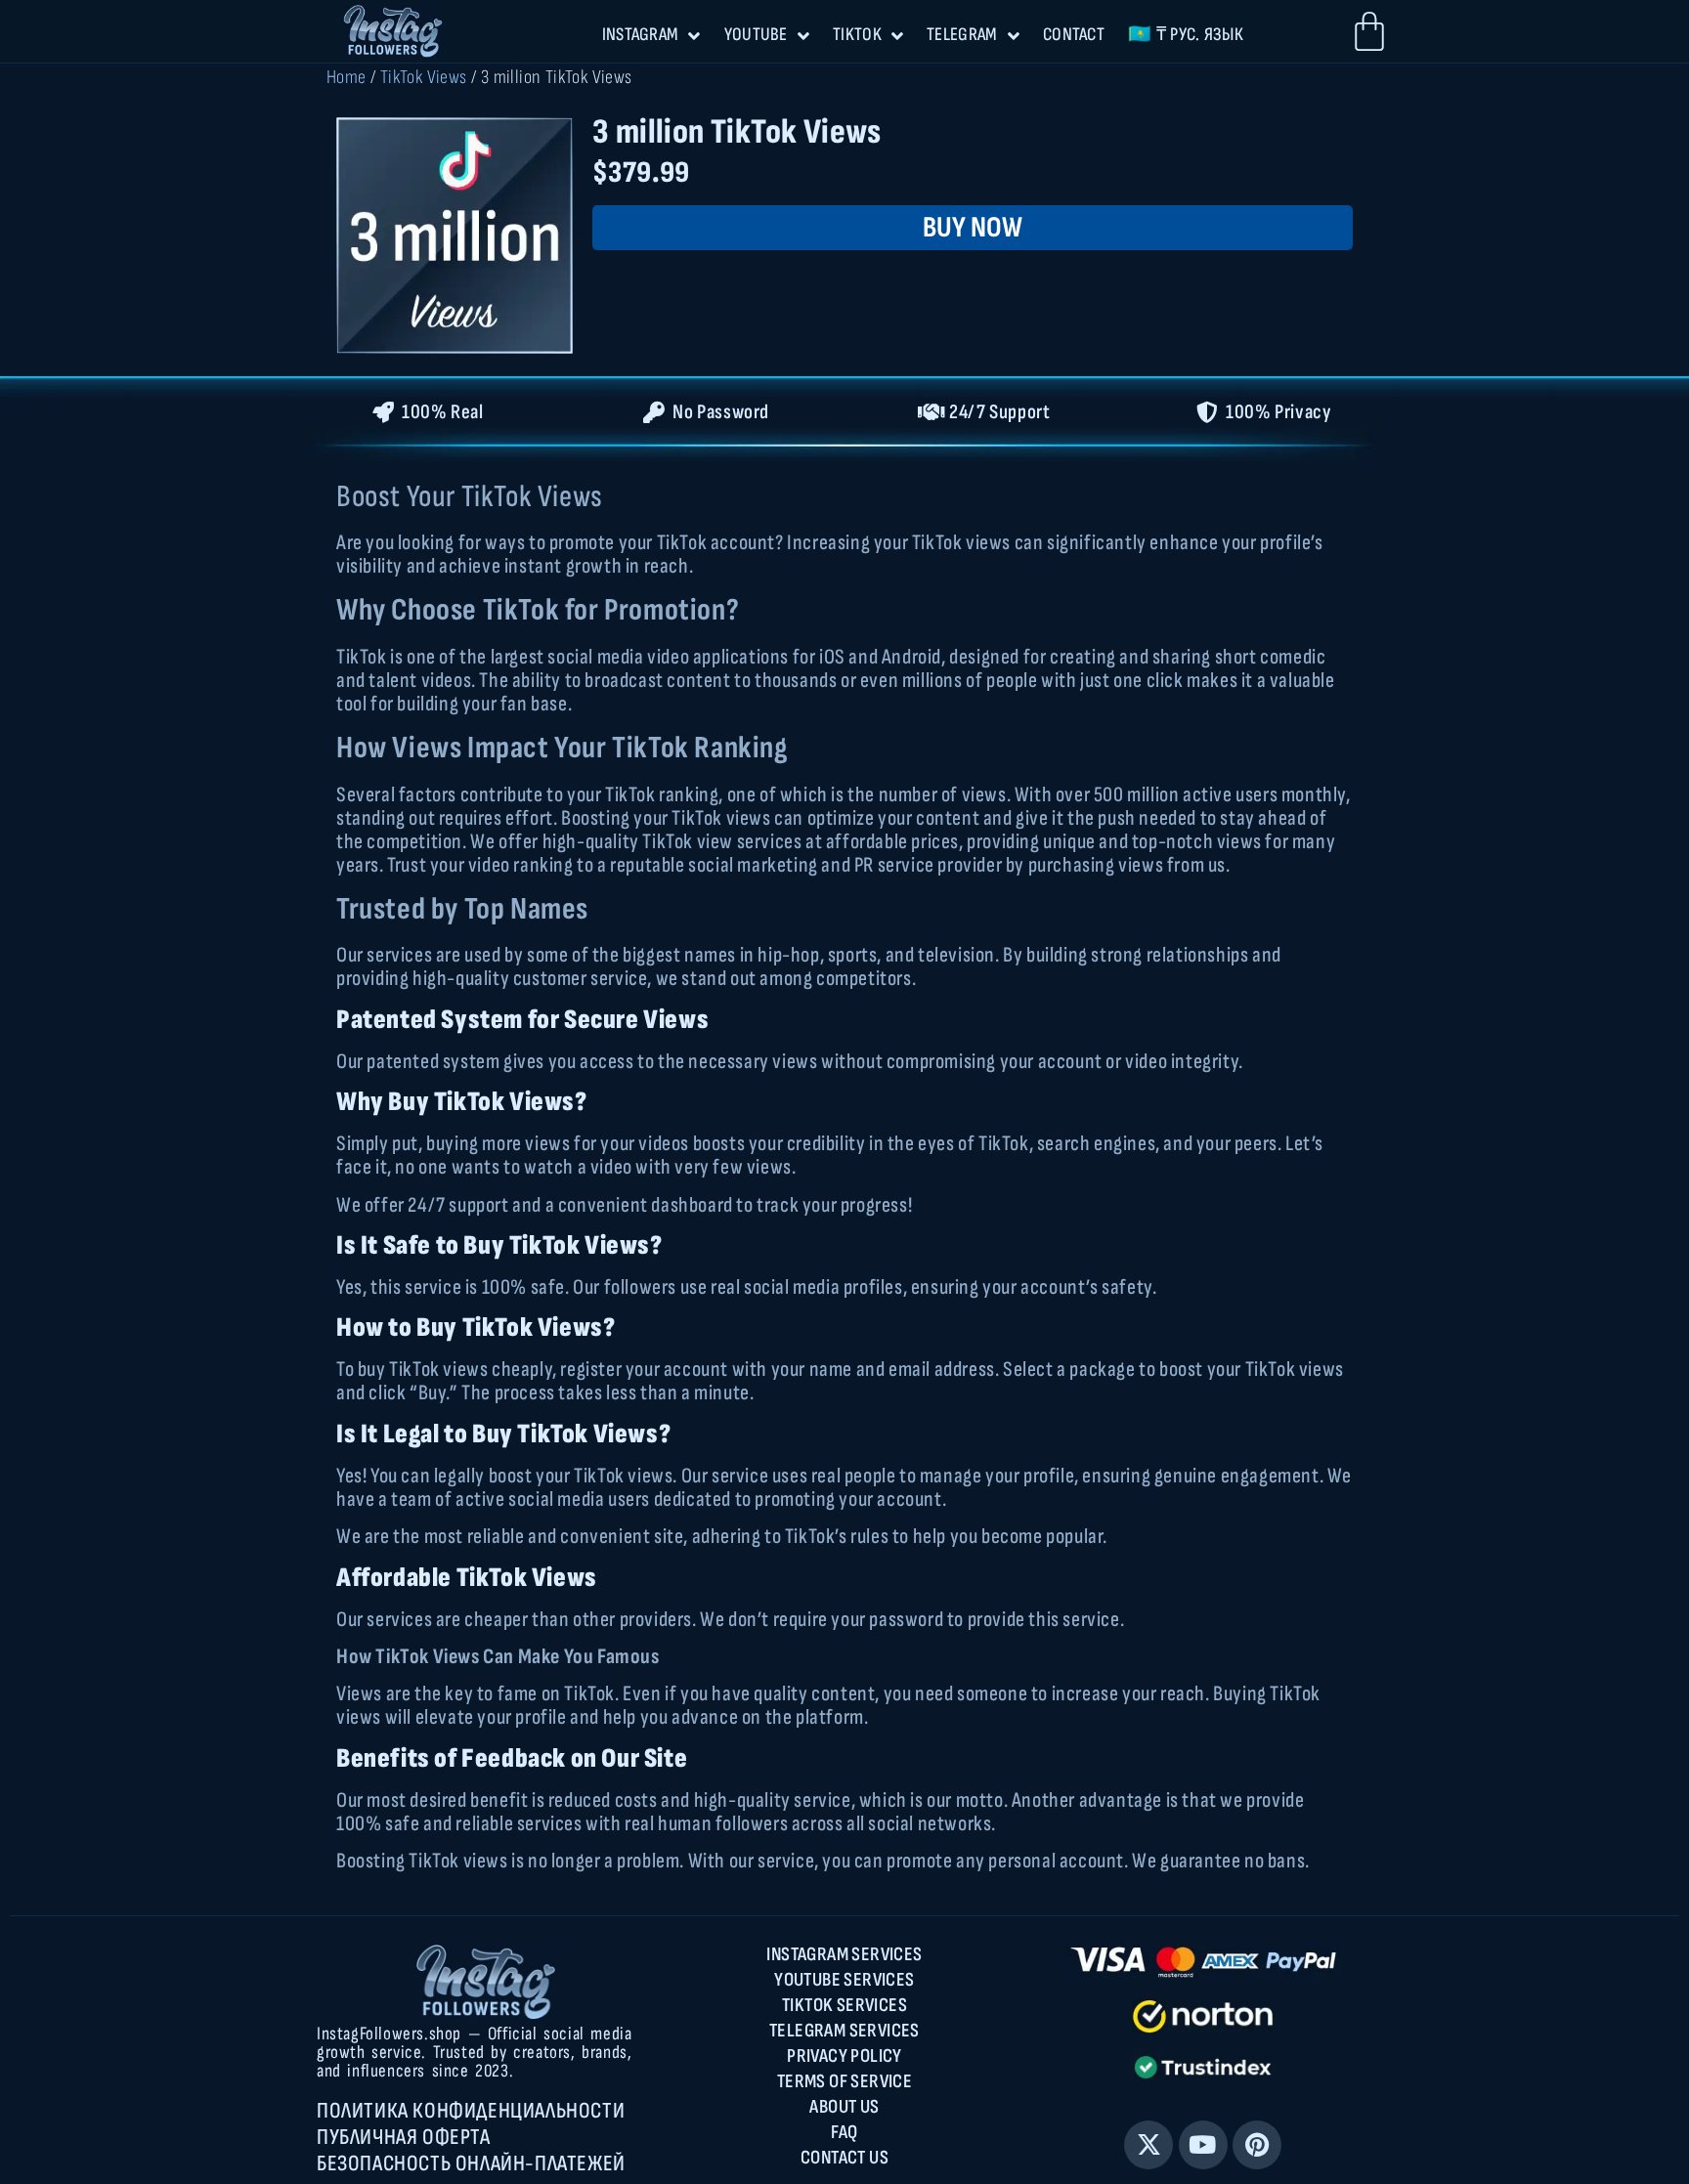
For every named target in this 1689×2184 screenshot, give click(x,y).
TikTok (857, 35)
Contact (1074, 35)
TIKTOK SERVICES (844, 2005)
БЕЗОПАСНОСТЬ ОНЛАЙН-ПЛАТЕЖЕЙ (471, 2163)
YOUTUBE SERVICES (844, 1980)
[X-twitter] (1148, 2145)
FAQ (844, 2132)
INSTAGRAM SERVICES (844, 1954)
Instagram (641, 35)
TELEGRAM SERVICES (844, 2031)
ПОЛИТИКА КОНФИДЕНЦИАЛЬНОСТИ (471, 2111)
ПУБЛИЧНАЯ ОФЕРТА (404, 2137)
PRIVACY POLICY (844, 2056)
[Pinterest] (1257, 2145)
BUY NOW (973, 228)
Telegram (962, 35)
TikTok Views (424, 77)
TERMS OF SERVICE (844, 2081)
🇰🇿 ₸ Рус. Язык (1186, 35)
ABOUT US (844, 2107)
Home (346, 77)
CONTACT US (844, 2158)
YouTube (756, 35)
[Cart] (1369, 31)
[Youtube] (1203, 2145)
